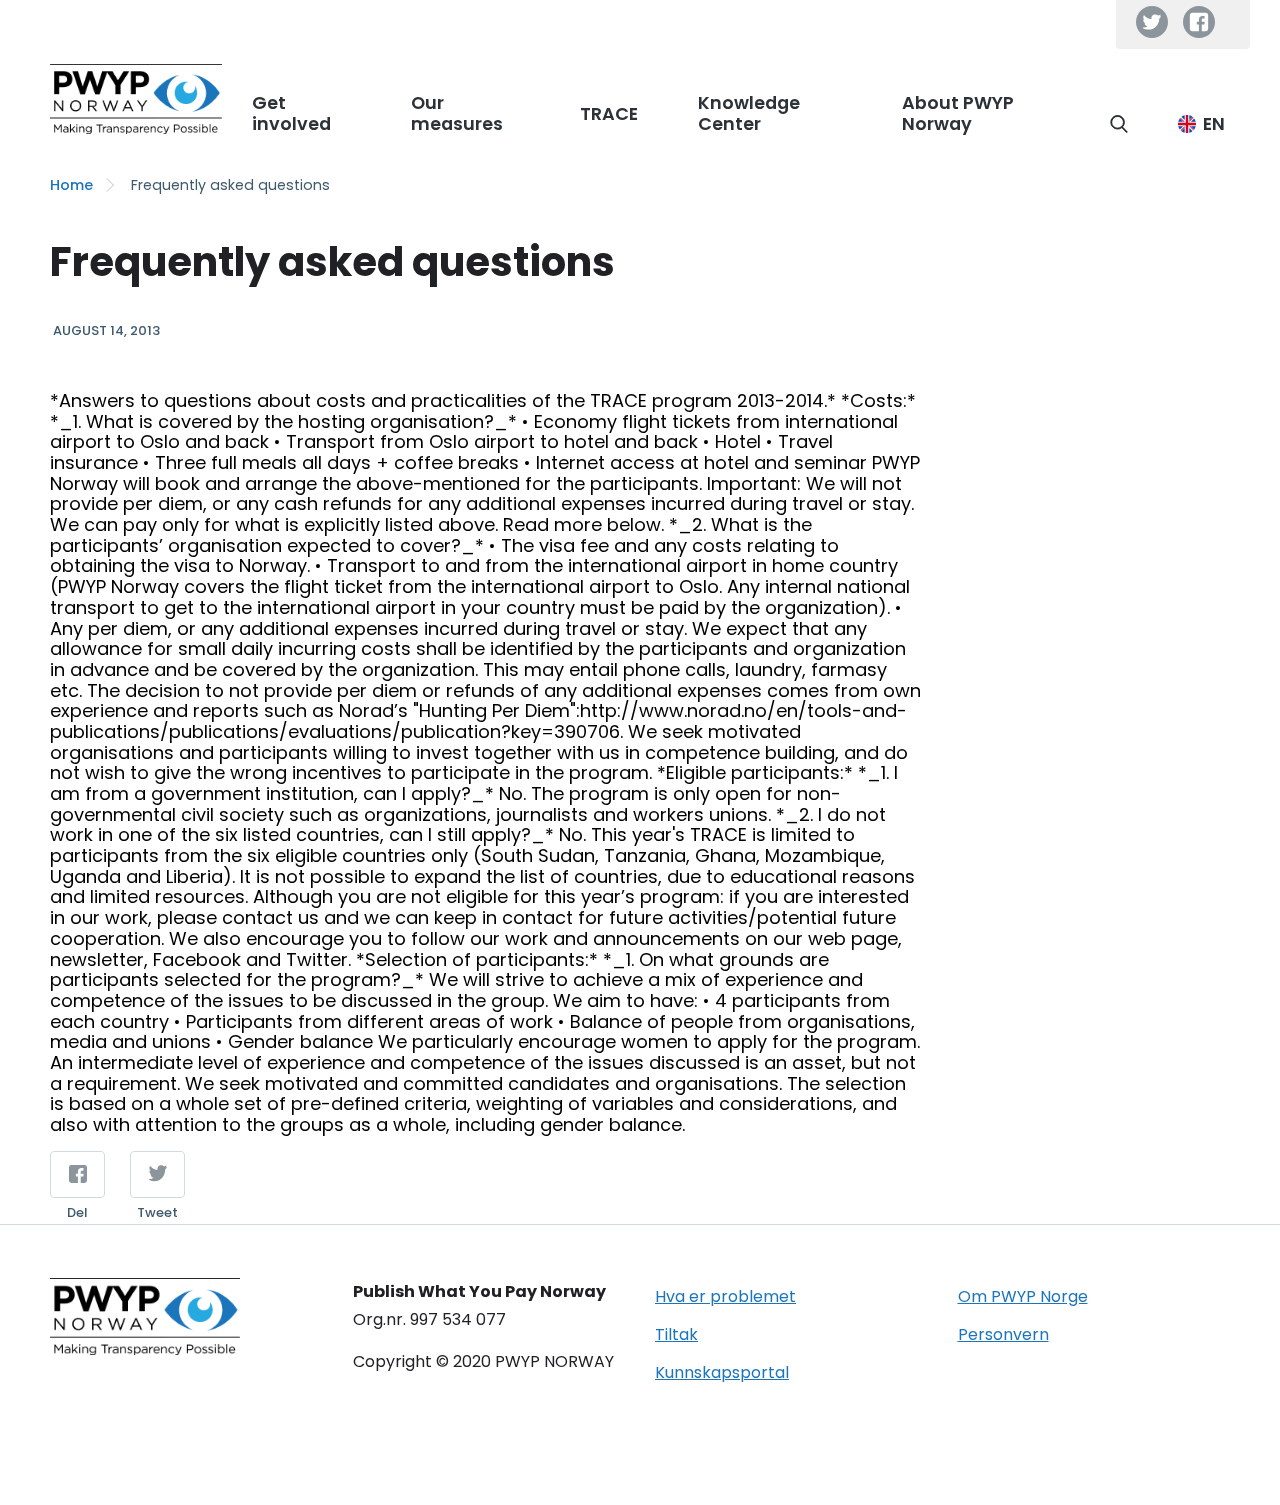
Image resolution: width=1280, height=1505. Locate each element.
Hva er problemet (725, 1296)
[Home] (136, 99)
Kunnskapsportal (722, 1372)
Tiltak (676, 1334)
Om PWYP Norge (1023, 1296)
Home (71, 185)
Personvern (1003, 1334)
